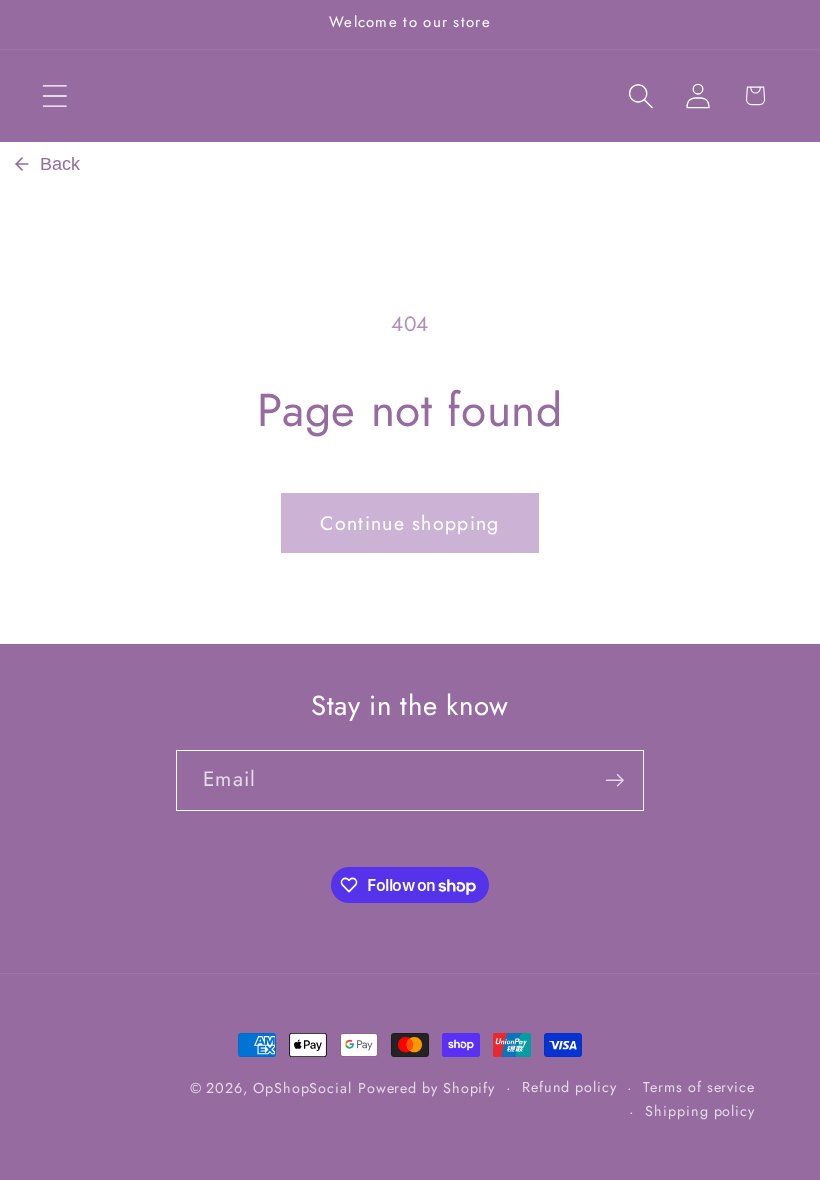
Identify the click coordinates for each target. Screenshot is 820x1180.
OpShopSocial (302, 1088)
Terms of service (699, 1087)
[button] (54, 95)
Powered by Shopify (426, 1088)
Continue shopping (409, 523)
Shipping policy (700, 1111)
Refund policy (569, 1087)
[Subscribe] (614, 780)
